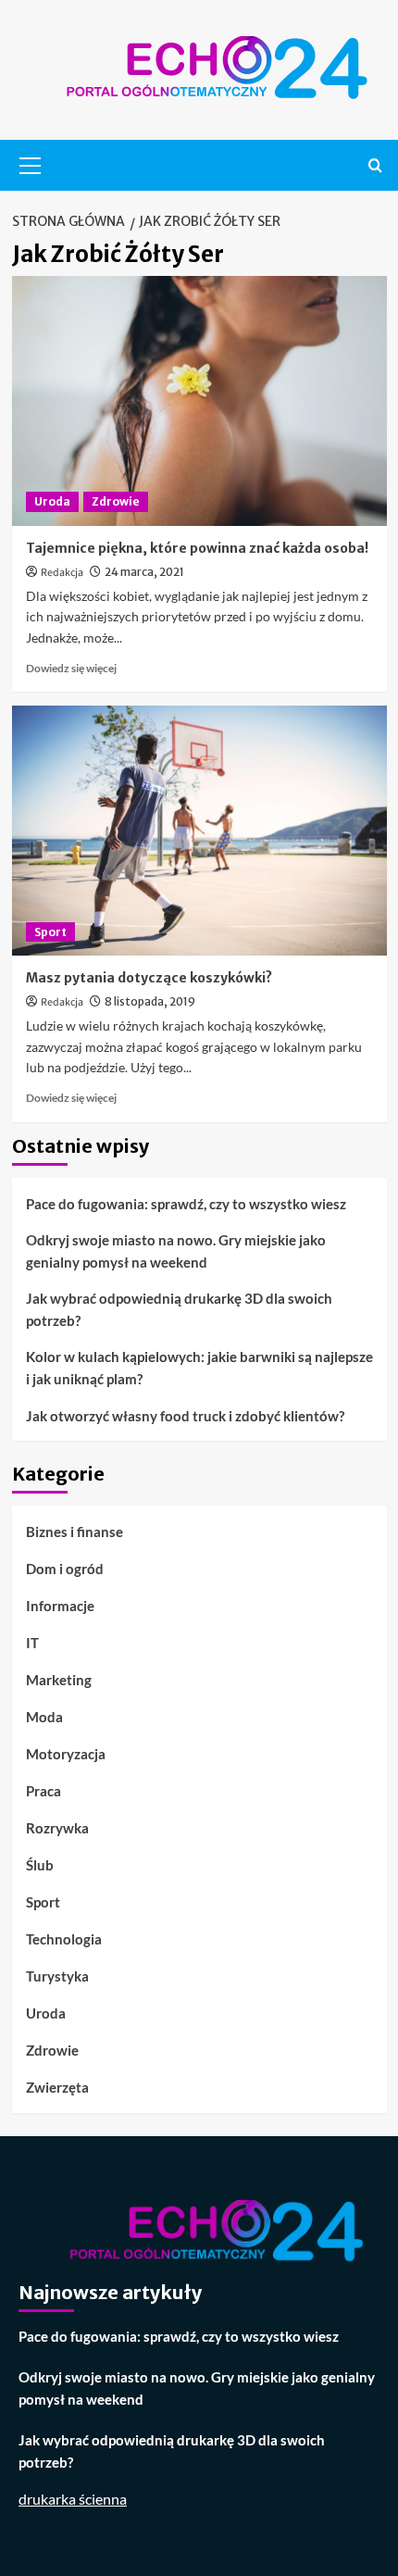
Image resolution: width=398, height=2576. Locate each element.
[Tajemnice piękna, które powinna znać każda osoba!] (199, 401)
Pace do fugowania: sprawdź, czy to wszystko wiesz (186, 1204)
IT (32, 1643)
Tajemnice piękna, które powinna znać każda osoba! (197, 548)
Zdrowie (116, 501)
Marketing (59, 1680)
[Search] (375, 165)
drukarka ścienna (73, 2499)
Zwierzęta (57, 2087)
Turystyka (57, 1976)
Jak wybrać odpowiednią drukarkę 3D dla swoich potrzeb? (179, 1309)
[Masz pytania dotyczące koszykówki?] (199, 831)
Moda (44, 1717)
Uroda (52, 501)
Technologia (64, 1939)
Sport (50, 932)
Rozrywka (57, 1828)
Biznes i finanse (75, 1532)
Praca (44, 1791)
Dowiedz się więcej (71, 668)
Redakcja (62, 573)
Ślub (40, 1865)
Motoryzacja (66, 1754)
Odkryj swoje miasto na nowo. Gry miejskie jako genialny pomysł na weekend (176, 1251)
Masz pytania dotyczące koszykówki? (149, 978)
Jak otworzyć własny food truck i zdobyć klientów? (185, 1416)
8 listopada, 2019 (150, 1001)
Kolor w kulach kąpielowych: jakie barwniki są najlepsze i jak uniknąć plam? (199, 1368)
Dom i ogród (65, 1569)
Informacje (60, 1606)
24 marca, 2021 (144, 572)
